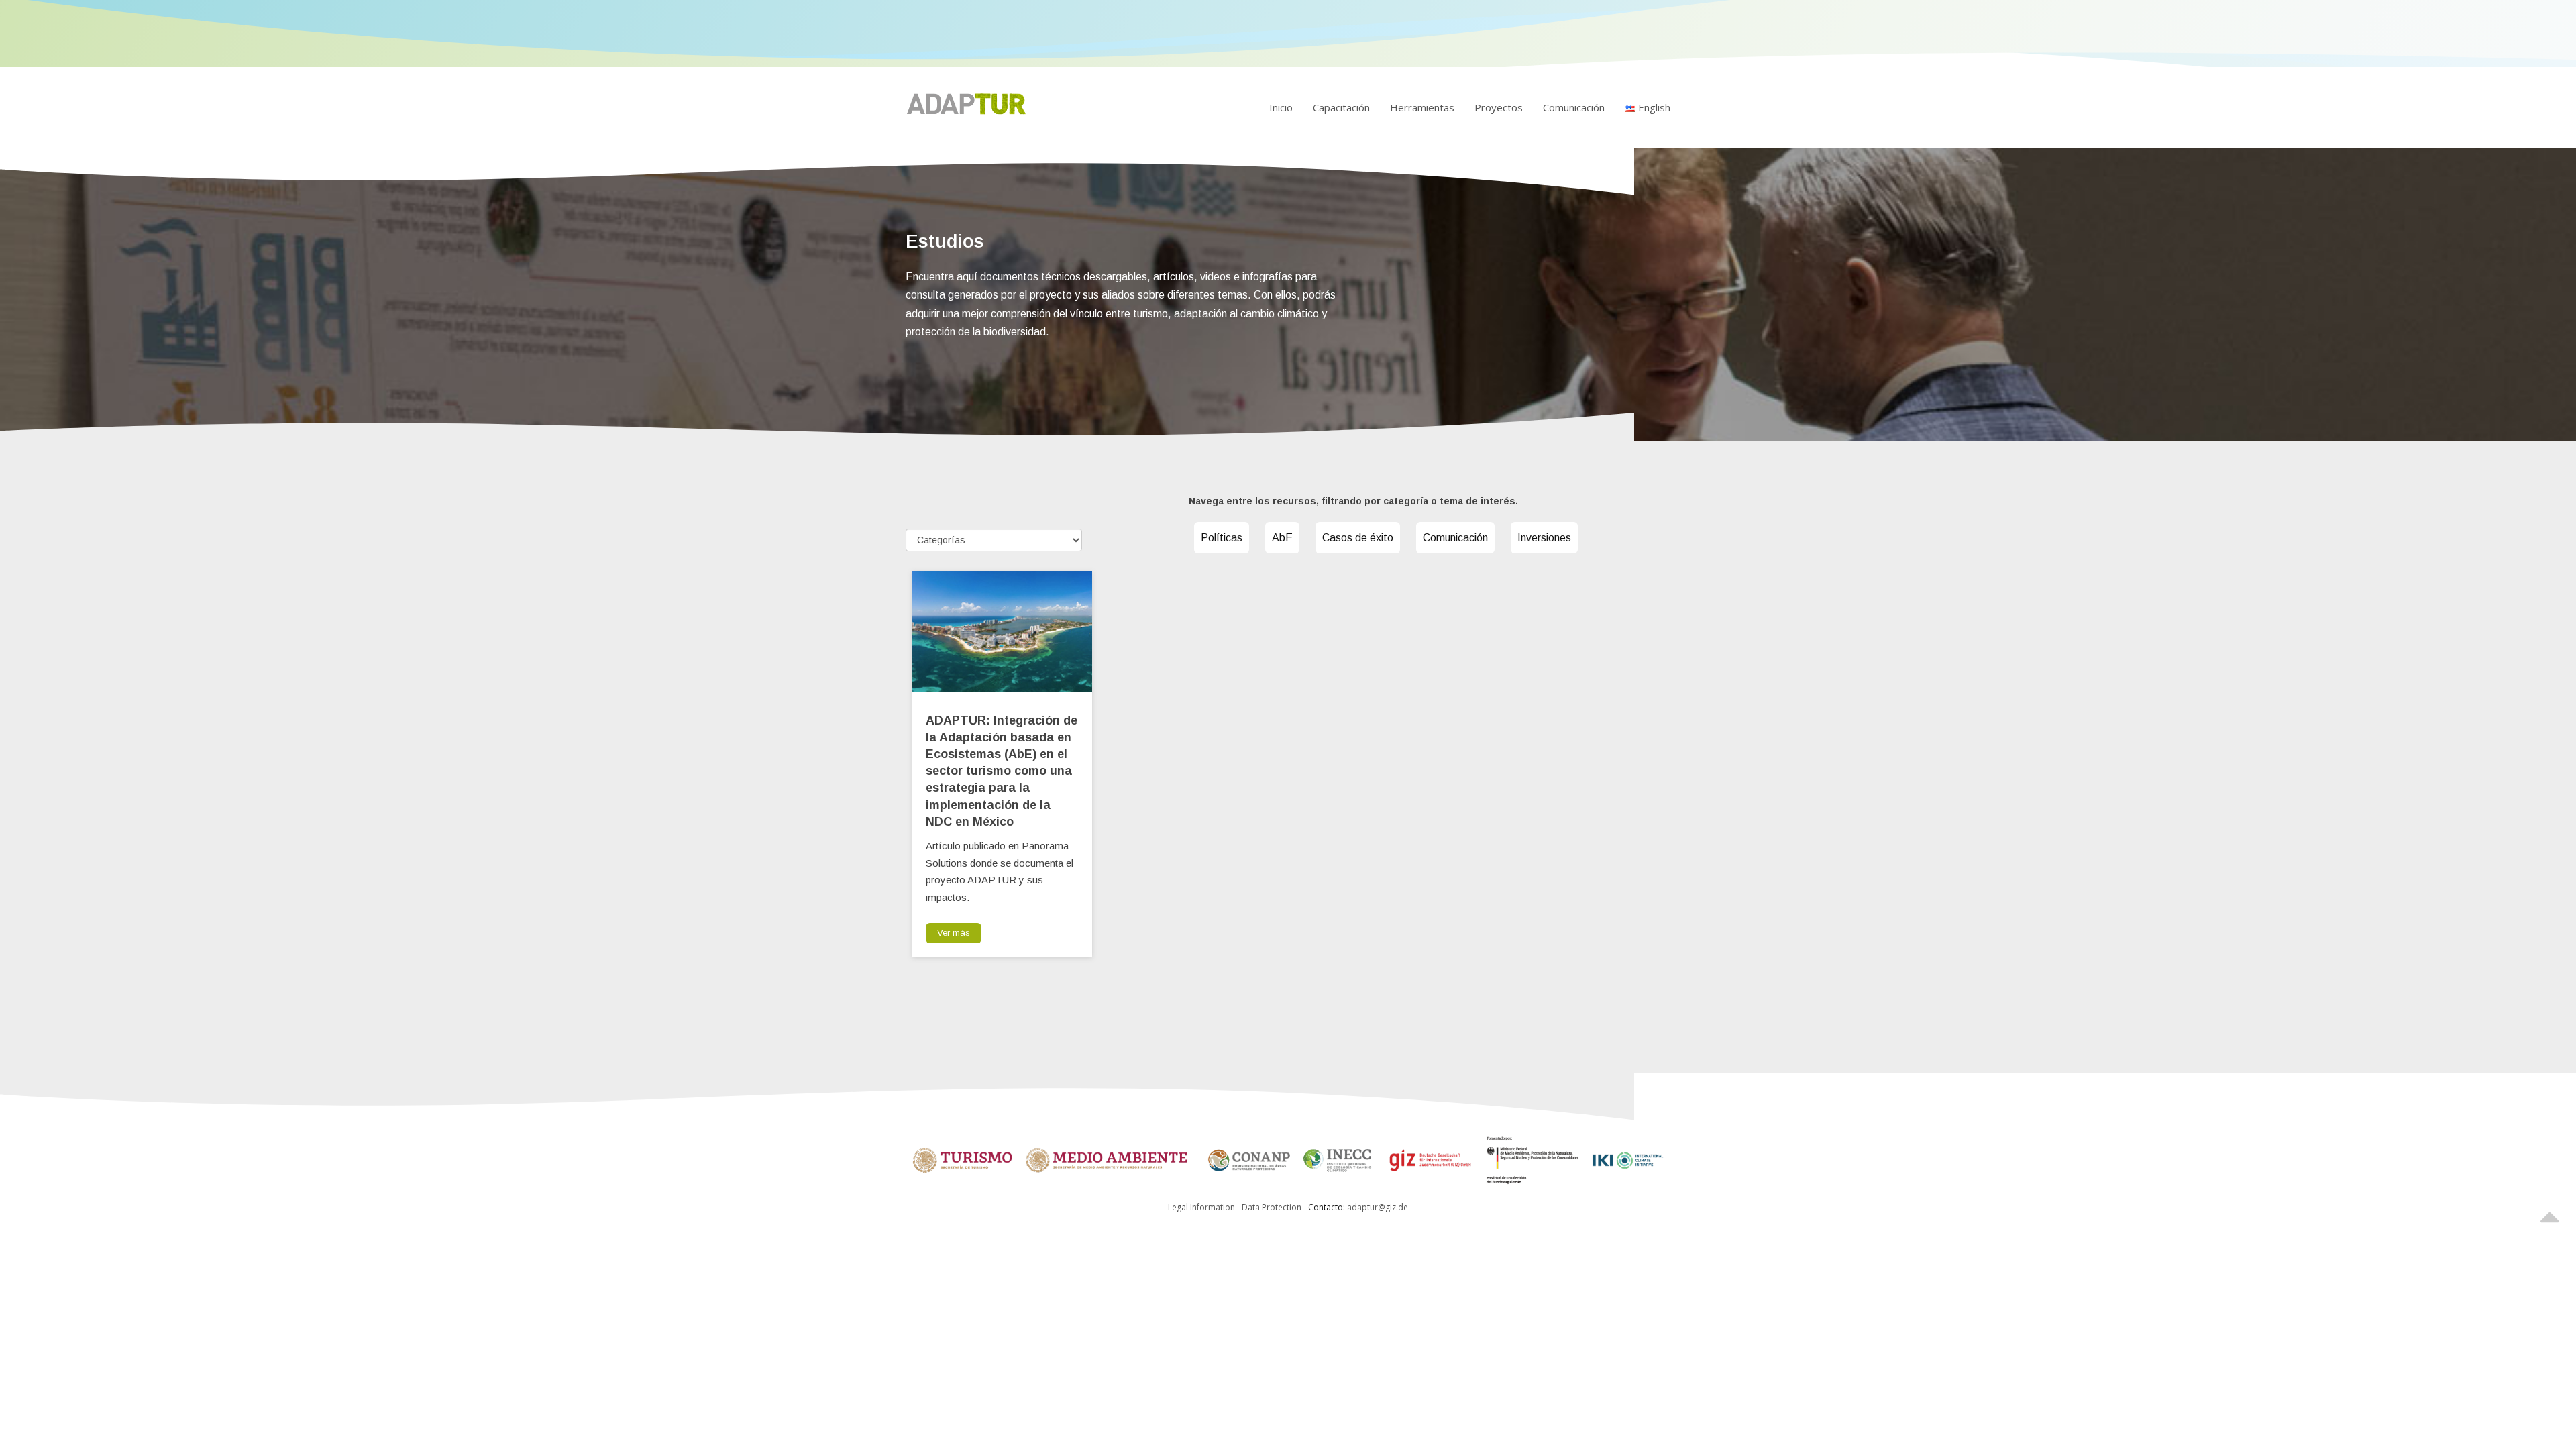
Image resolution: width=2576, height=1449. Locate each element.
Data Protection (1273, 1207)
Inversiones (1544, 538)
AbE (1282, 538)
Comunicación (1574, 107)
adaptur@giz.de (1378, 1207)
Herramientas (1422, 107)
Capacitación (1341, 107)
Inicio (1281, 107)
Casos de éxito (1358, 538)
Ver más (954, 933)
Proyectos (1499, 107)
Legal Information (1201, 1207)
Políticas (1222, 538)
